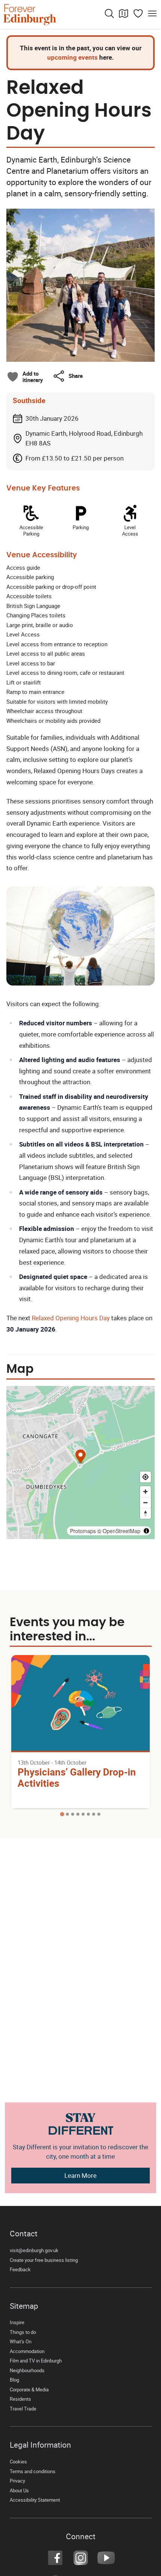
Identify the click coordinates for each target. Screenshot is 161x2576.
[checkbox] (25, 377)
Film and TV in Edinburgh (36, 2361)
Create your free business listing (44, 2260)
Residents (20, 2399)
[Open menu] (152, 14)
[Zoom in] (145, 1492)
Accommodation (27, 2351)
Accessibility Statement (35, 2500)
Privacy (17, 2481)
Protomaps (83, 1531)
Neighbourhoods (27, 2371)
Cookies (18, 2462)
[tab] (62, 1814)
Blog (14, 2380)
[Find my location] (145, 1477)
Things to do (23, 2332)
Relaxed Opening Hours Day (71, 1318)
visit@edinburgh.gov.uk (34, 2250)
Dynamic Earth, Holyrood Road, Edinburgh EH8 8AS (84, 438)
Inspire (17, 2322)
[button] (68, 376)
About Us (19, 2491)
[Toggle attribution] (146, 1531)
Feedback (20, 2270)
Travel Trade (23, 2409)
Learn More (80, 2175)
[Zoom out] (145, 1502)
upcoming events (72, 57)
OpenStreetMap (121, 1531)
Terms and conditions (33, 2471)
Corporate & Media (29, 2390)
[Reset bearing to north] (145, 1513)
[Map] (124, 14)
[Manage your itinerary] (138, 14)
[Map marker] (81, 1457)
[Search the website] (109, 14)
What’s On (21, 2342)
